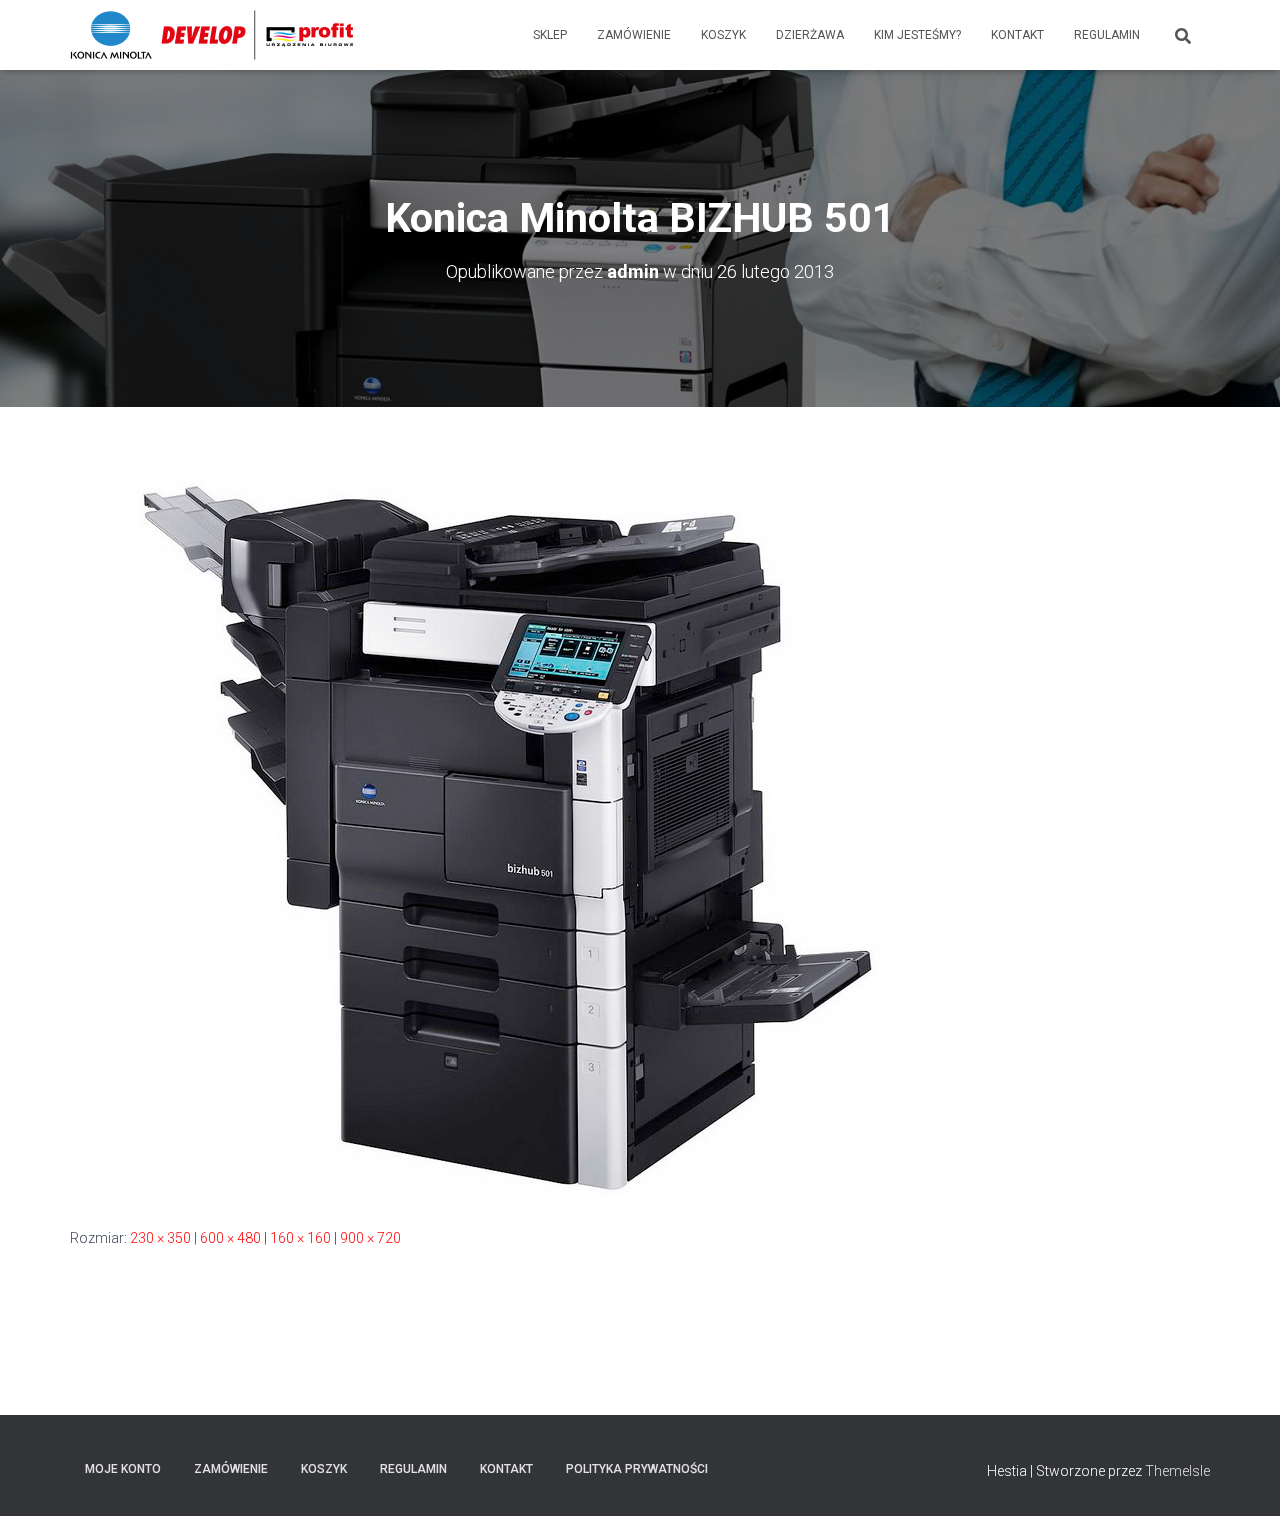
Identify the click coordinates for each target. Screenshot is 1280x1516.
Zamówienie (634, 35)
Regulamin (1107, 35)
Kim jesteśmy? (917, 35)
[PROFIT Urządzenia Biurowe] (212, 35)
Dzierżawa (810, 35)
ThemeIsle (1177, 1471)
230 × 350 (160, 1238)
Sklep (550, 35)
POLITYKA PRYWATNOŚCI (637, 1469)
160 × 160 (300, 1238)
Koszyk (723, 35)
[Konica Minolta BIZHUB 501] (520, 835)
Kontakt (1017, 35)
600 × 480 (230, 1238)
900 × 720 (370, 1238)
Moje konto (123, 1469)
